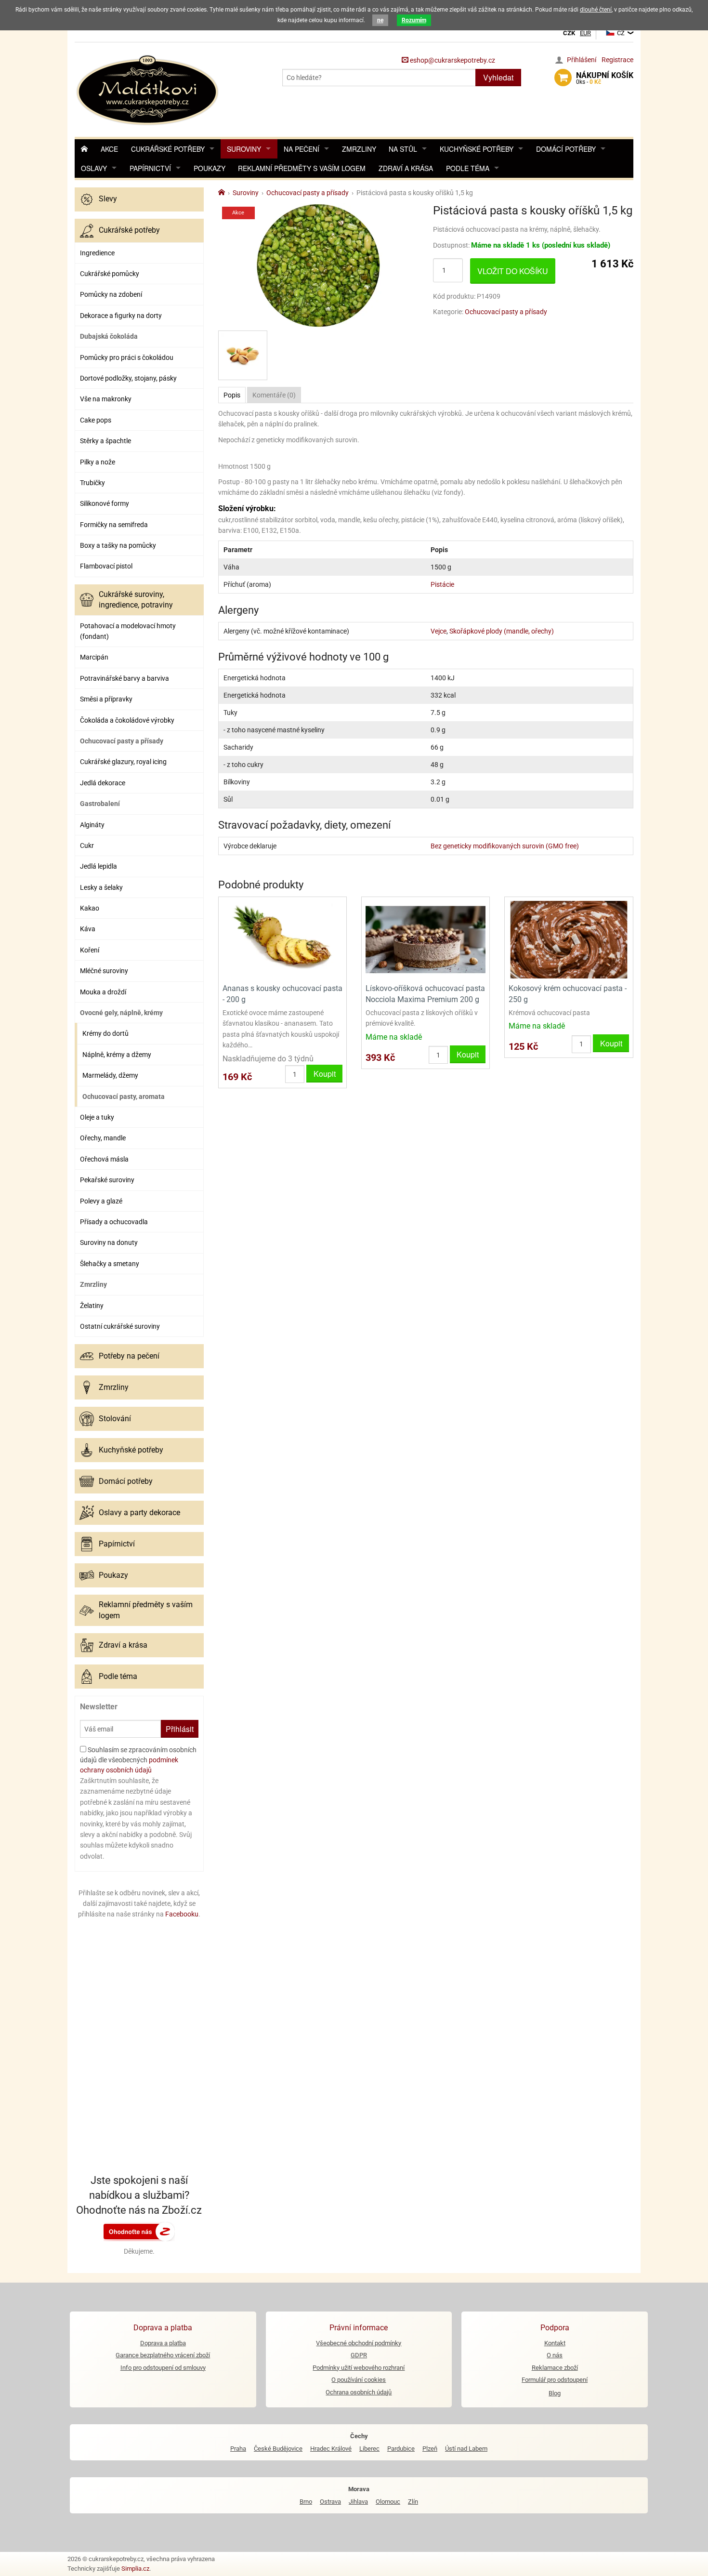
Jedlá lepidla (98, 866)
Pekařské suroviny (107, 1180)
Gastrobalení (100, 804)
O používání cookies (359, 2380)
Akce (109, 149)
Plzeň (430, 2449)
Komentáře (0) (274, 395)
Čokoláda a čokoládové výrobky (127, 720)
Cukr (87, 845)
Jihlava (358, 2502)
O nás (555, 2355)
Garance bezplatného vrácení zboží (163, 2355)
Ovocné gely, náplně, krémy (121, 1013)
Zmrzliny (359, 149)
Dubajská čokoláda (109, 336)
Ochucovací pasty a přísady (122, 741)
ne (380, 20)
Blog (555, 2393)
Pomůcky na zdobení (111, 294)
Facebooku (182, 1914)
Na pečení (302, 149)
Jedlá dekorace (103, 783)
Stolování (115, 1419)
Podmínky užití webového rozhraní (359, 2368)
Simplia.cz (135, 2569)
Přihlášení (582, 60)
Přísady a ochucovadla (114, 1222)
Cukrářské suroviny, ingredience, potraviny (136, 600)
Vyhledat (498, 77)
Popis (232, 395)
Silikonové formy (105, 503)
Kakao (90, 908)
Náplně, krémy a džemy (117, 1055)
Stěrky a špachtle (105, 441)
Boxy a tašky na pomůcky (118, 545)
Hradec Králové (331, 2449)
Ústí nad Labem (466, 2449)
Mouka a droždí (103, 992)
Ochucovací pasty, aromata (124, 1096)
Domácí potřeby (566, 149)
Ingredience (97, 253)
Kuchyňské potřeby (477, 149)
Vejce (439, 631)
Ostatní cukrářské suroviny (120, 1326)
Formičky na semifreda (114, 525)
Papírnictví (150, 168)
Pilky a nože (98, 462)
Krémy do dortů (105, 1033)
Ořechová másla (104, 1159)
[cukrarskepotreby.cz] (149, 89)
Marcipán (94, 657)
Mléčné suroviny (104, 971)
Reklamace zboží (555, 2368)
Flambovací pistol (106, 566)
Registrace (617, 60)
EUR (585, 33)
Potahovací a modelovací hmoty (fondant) (128, 631)
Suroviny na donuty (109, 1242)
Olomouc (388, 2502)
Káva (88, 929)
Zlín (413, 2502)
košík (605, 78)
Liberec (369, 2449)
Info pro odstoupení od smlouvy (163, 2368)
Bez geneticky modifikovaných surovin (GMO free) (505, 846)
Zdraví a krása (406, 168)
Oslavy (94, 168)
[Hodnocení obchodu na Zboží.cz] (139, 2231)
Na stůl (403, 149)
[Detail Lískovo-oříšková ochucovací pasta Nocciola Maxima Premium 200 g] (426, 939)
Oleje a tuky (97, 1117)
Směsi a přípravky (106, 699)
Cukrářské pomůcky (110, 274)
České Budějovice (278, 2449)
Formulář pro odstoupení (555, 2380)
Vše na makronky (106, 399)
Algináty (92, 825)
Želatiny (92, 1306)
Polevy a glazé (101, 1201)
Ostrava (330, 2502)
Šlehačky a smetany (110, 1264)
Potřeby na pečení (129, 1356)
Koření (90, 950)
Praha (238, 2449)
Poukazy (210, 168)
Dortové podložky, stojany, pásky (128, 378)
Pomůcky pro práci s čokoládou (127, 357)
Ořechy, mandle (103, 1138)
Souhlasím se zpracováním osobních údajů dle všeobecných (138, 1760)
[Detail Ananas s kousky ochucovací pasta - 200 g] (282, 939)
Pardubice (401, 2449)
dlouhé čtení (596, 10)
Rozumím (414, 20)
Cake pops (96, 420)
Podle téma (468, 168)
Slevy (108, 199)
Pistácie (442, 584)
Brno (306, 2502)
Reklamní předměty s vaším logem (302, 168)
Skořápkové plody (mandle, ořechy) (502, 631)
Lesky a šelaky (101, 887)
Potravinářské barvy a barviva (125, 678)
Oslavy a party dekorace (139, 1513)
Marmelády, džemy (110, 1075)
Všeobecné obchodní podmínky (359, 2343)
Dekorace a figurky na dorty (121, 316)
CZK (569, 33)
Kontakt (555, 2343)
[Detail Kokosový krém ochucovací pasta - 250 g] (569, 939)
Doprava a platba (163, 2343)
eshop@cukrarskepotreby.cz (452, 60)
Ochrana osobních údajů (359, 2392)
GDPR (359, 2355)
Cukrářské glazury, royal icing (123, 762)
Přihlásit (180, 1729)
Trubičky (92, 483)
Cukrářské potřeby (168, 149)
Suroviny (244, 149)
